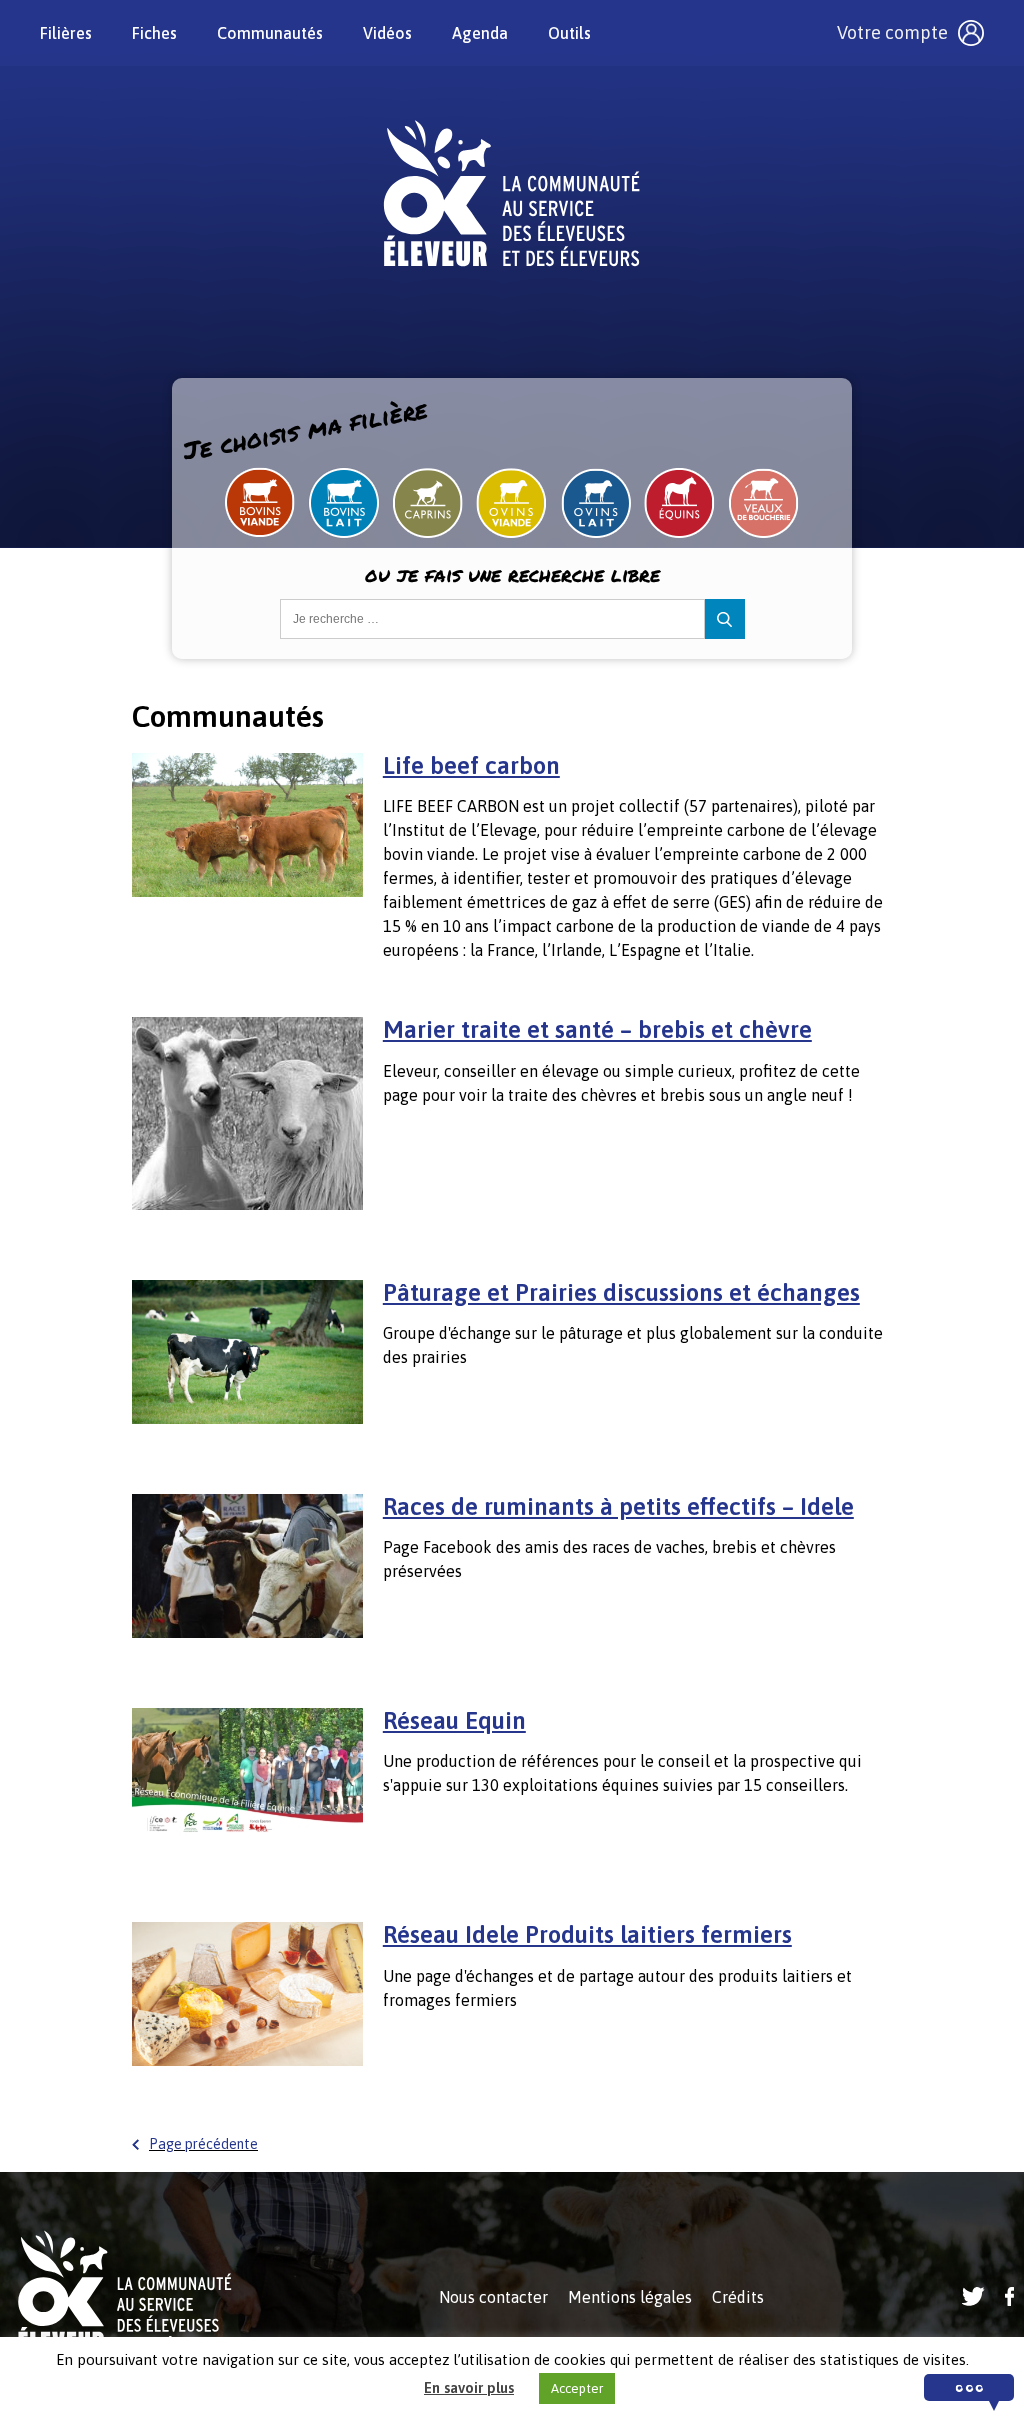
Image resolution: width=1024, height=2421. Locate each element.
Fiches (154, 33)
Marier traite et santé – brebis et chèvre (597, 1029)
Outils (569, 33)
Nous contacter (493, 2297)
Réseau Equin (454, 1720)
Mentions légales (630, 2297)
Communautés (270, 33)
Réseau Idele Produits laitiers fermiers (587, 1934)
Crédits (738, 2297)
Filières (66, 33)
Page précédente (203, 2144)
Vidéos (387, 33)
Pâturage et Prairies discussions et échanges (621, 1292)
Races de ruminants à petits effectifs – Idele (618, 1506)
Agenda (480, 33)
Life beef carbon (471, 765)
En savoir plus (469, 2387)
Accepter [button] (577, 2388)
